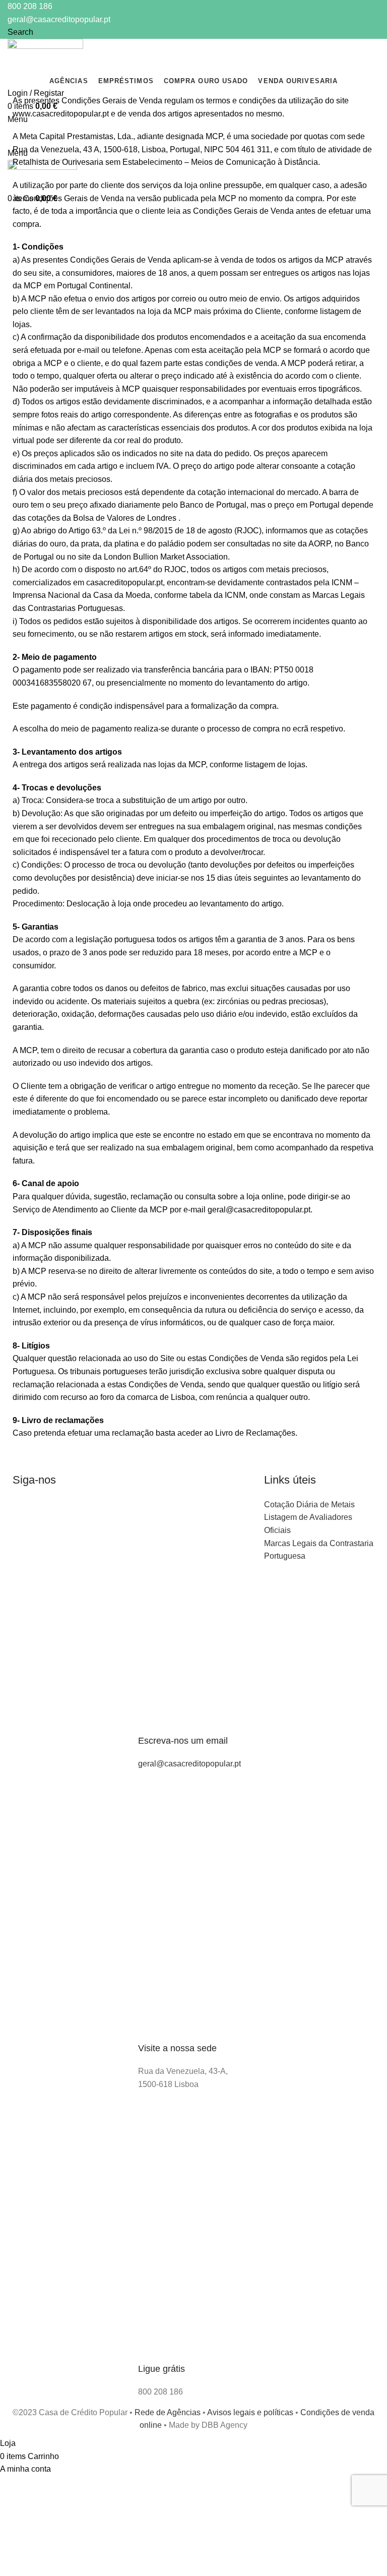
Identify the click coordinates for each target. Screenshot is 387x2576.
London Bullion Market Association (166, 557)
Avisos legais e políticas (250, 2412)
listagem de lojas (275, 764)
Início (16, 83)
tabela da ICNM (217, 595)
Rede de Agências (168, 2412)
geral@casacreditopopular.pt (59, 19)
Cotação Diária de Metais (309, 1505)
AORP (319, 544)
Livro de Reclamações (255, 1433)
